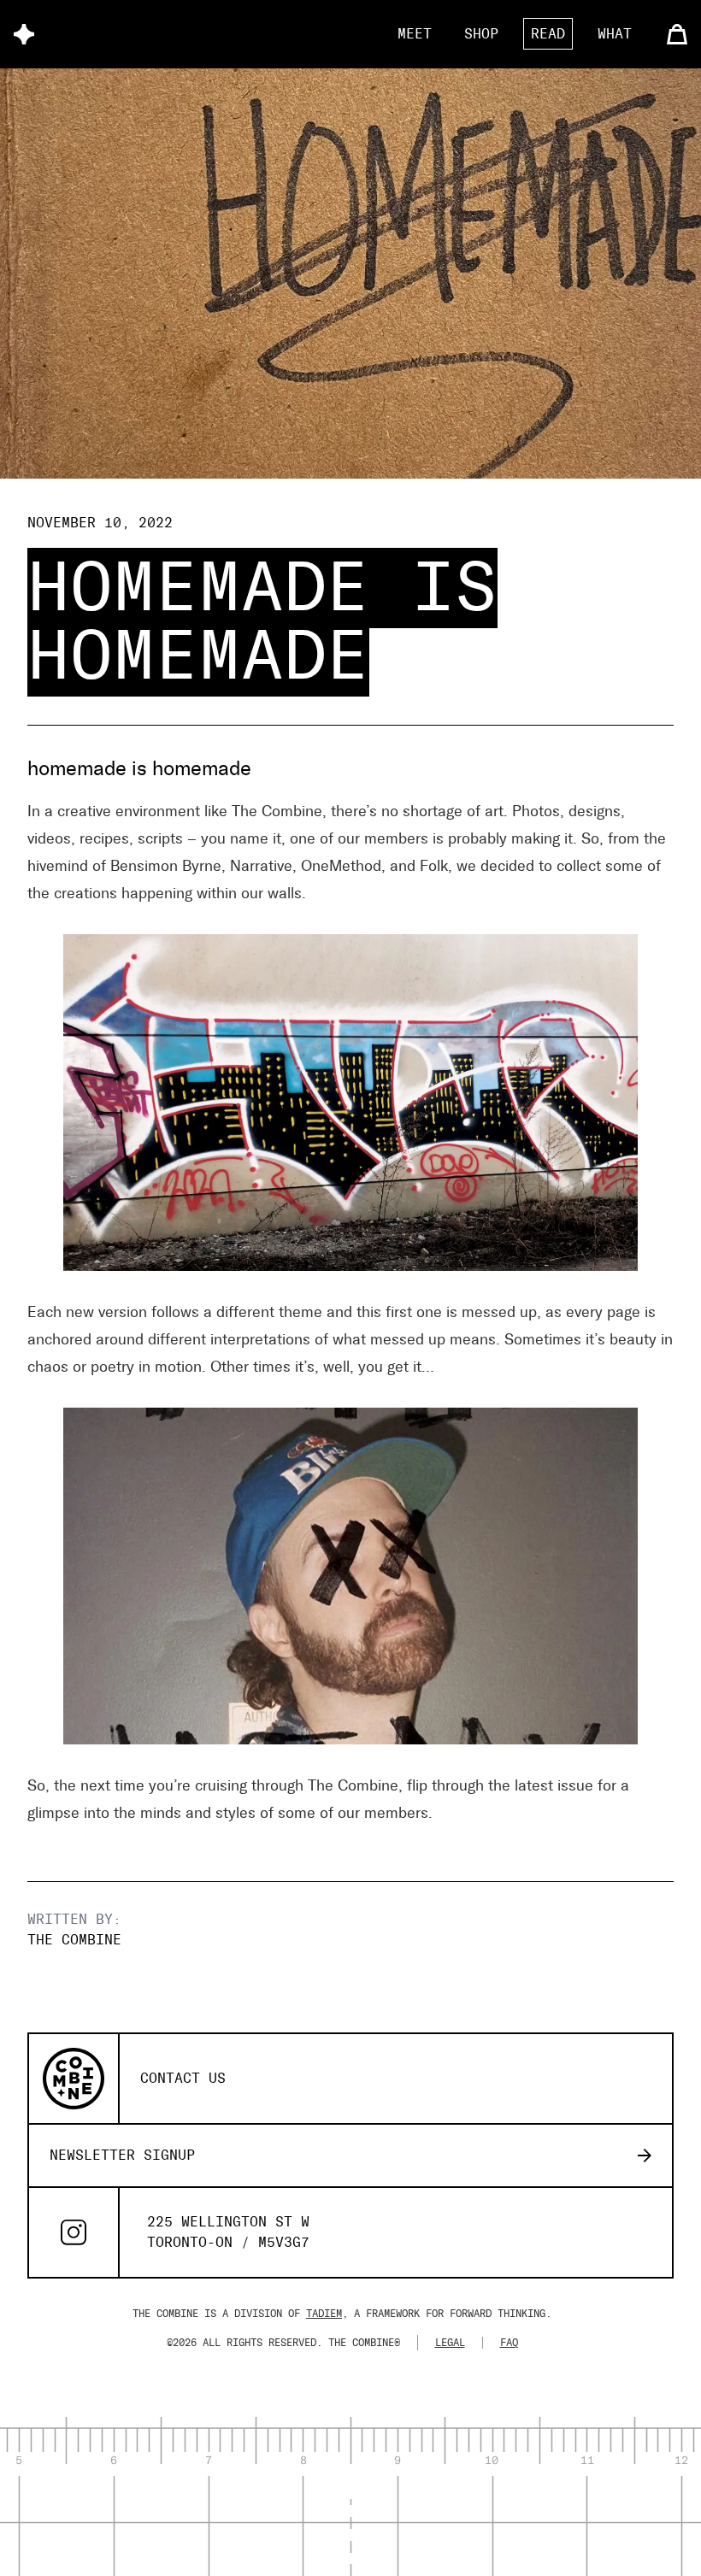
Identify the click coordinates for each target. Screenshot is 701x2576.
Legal (450, 2343)
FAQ (509, 2343)
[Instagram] (74, 2232)
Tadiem (324, 2314)
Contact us (183, 2078)
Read (548, 34)
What (615, 34)
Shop (481, 34)
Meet (415, 34)
